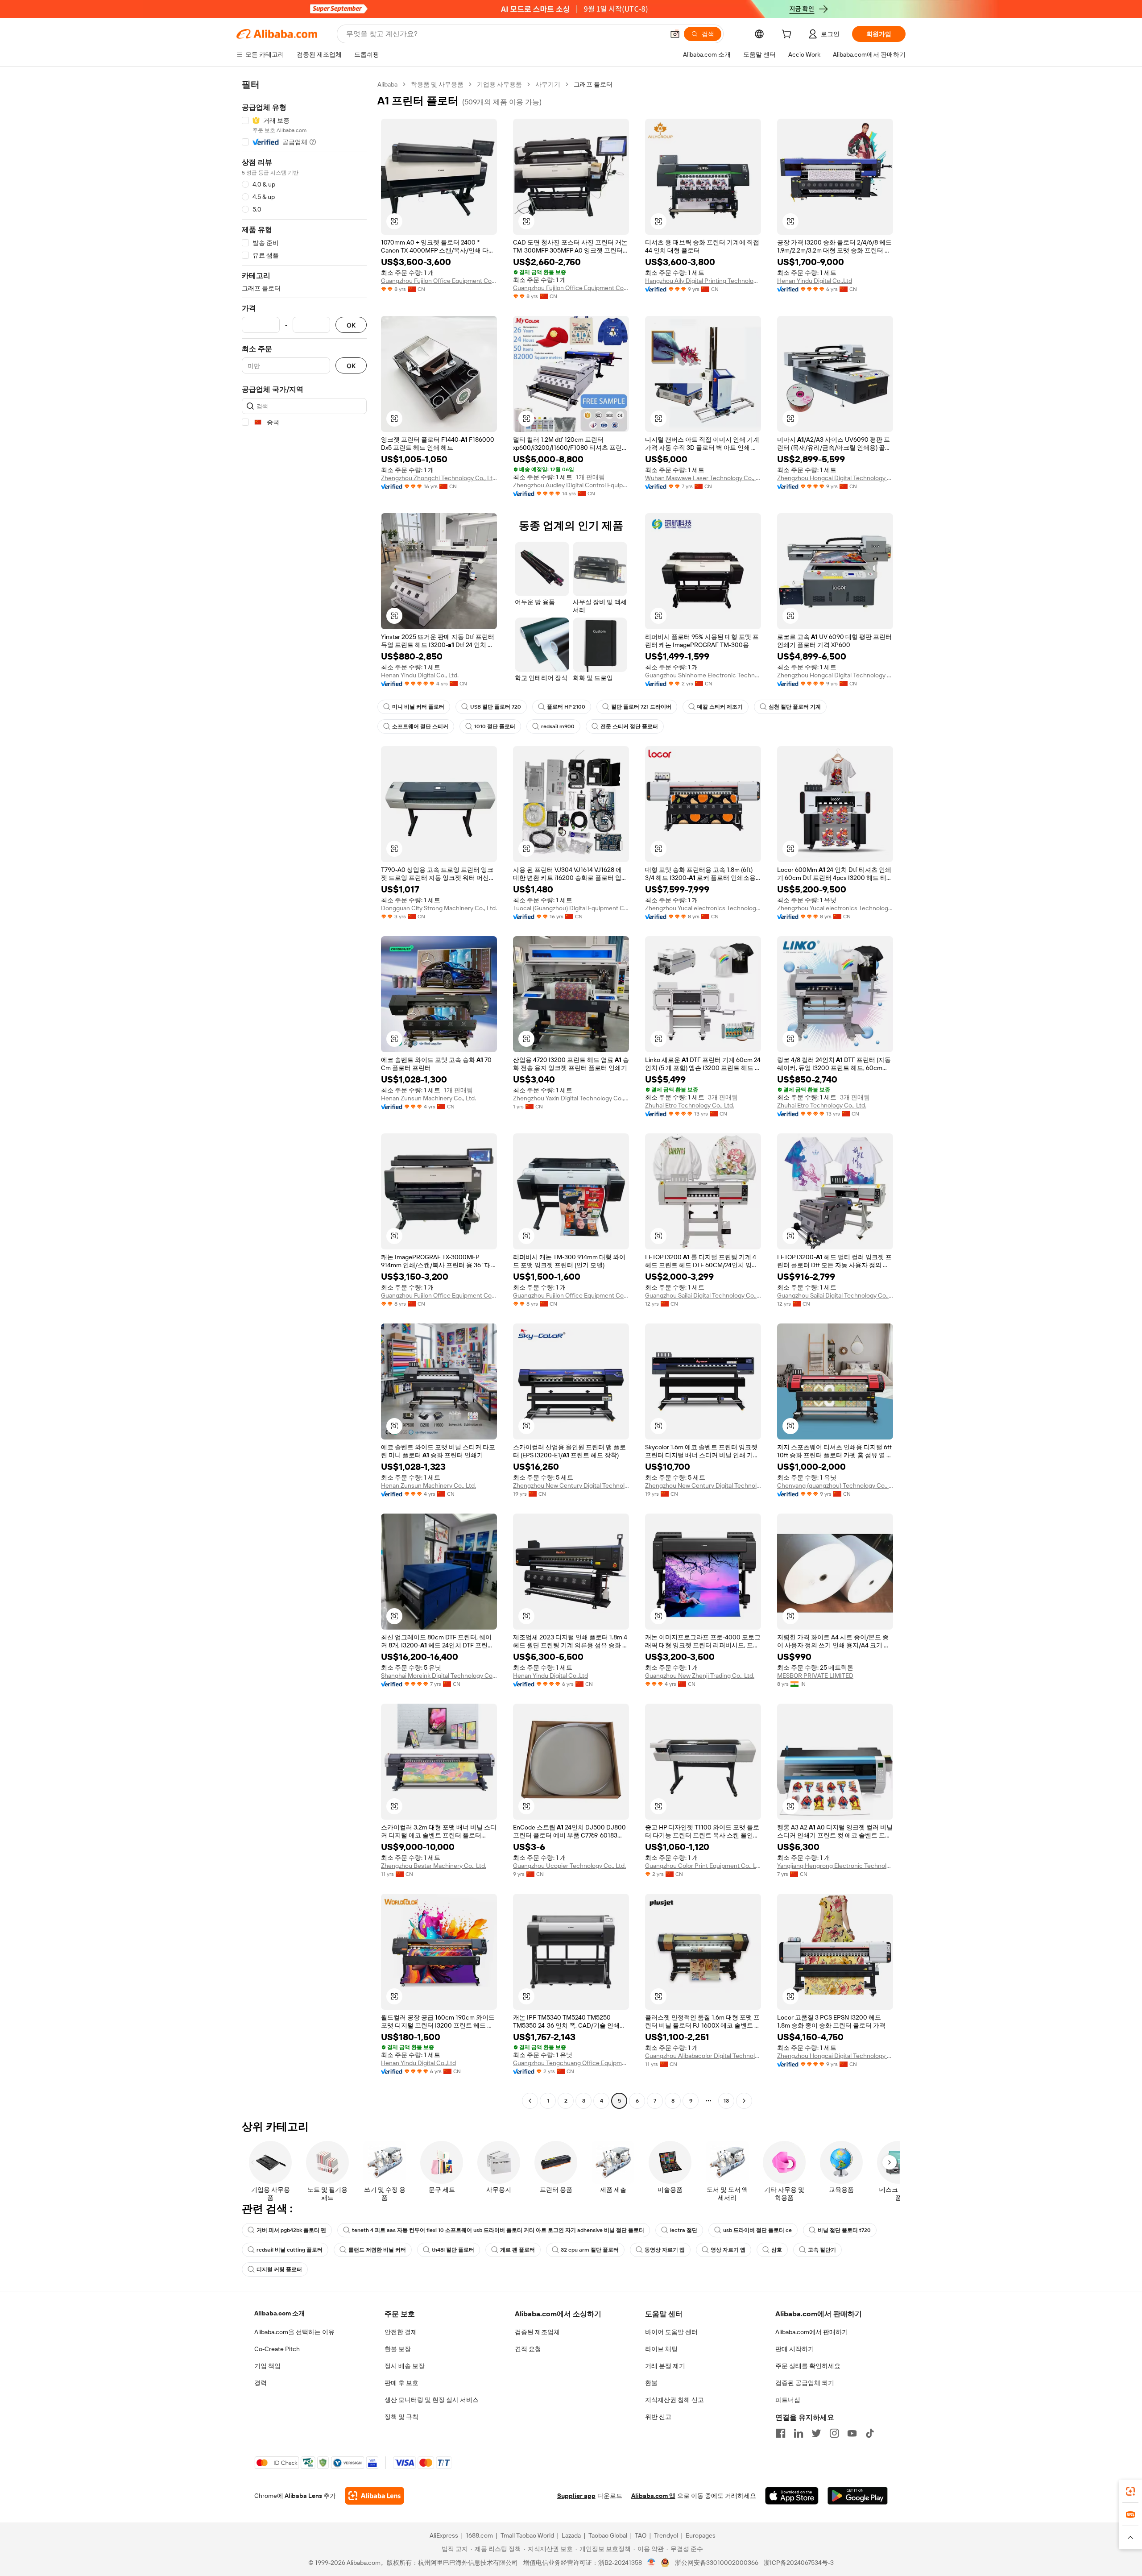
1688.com (479, 2535)
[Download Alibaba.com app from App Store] (792, 2496)
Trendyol (666, 2535)
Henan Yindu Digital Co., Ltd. (420, 675)
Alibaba (387, 84)
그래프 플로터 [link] (593, 84)
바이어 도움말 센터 (671, 2332)
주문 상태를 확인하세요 (808, 2366)
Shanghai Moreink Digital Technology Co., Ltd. (439, 1676)
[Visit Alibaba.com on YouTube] (852, 2433)
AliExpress (444, 2535)
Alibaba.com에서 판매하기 (812, 2332)
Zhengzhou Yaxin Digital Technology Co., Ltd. (571, 1098)
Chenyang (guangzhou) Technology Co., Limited (835, 1485)
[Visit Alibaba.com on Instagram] (834, 2433)
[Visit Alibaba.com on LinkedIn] (799, 2433)
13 (726, 2101)
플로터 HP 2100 (566, 707)
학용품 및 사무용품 (437, 84)
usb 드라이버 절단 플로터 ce (757, 2230)
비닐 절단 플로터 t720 (844, 2230)
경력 (261, 2383)
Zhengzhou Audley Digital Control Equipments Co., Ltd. (571, 485)
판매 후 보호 (401, 2383)
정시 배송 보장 (405, 2366)
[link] (1130, 2491)
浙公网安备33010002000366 (717, 2563)
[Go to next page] (744, 2101)
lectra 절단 (684, 2230)
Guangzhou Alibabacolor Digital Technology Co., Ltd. (703, 2056)
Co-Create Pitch (277, 2349)
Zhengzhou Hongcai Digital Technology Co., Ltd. (835, 478)
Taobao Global (608, 2535)
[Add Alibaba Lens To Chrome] (374, 2496)
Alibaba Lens (303, 2496)
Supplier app (576, 2496)
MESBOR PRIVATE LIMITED (815, 1676)
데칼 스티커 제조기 (720, 707)
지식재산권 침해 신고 (674, 2400)
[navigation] (304, 1094)
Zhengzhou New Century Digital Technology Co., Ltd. (571, 1485)
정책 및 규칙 (401, 2417)
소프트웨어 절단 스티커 (420, 726)
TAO (641, 2535)
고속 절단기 (822, 2250)
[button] (675, 34)
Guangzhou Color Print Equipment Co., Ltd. (703, 1866)
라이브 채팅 (661, 2349)
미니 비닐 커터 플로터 (418, 707)
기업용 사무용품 (499, 84)
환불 (651, 2383)
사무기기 (548, 84)
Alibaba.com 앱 (653, 2496)
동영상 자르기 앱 (665, 2250)
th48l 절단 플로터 (453, 2250)
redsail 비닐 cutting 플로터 (290, 2250)
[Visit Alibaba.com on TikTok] (870, 2433)
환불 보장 (398, 2349)
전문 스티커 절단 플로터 (629, 726)
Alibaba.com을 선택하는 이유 (294, 2332)
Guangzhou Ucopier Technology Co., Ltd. (569, 1866)
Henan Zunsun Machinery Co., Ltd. (428, 1098)
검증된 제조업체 (537, 2332)
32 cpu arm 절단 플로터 (590, 2250)
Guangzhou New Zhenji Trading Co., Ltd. (700, 1676)
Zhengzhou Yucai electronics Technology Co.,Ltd (703, 908)
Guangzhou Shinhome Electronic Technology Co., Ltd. (703, 675)
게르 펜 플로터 (517, 2250)
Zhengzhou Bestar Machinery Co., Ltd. (434, 1866)
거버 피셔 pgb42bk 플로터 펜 (291, 2230)
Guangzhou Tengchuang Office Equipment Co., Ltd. (571, 2063)
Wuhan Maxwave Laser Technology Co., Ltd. (703, 478)
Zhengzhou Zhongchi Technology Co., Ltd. (439, 478)
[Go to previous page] (530, 2101)
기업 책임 (267, 2366)
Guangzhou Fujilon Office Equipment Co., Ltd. (439, 281)
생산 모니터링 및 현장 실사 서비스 (432, 2400)
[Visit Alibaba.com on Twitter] (816, 2433)
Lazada (571, 2535)
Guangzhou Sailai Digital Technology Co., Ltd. (703, 1295)
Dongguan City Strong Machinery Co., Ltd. (439, 908)
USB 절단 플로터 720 (496, 707)
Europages (701, 2535)
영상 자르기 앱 (728, 2250)
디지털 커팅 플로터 (279, 2269)
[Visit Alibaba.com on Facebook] (781, 2433)
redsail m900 (558, 726)
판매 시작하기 (795, 2349)
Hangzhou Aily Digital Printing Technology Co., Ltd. (703, 281)
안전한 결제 (401, 2332)
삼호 (777, 2250)
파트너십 (788, 2400)
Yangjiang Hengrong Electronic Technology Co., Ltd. (835, 1866)
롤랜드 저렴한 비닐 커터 (377, 2250)
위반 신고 (658, 2417)
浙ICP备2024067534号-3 (799, 2563)
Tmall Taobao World (527, 2535)
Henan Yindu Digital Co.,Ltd (815, 281)
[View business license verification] (652, 2563)
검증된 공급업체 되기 (805, 2383)
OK (351, 325)
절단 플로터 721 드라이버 (641, 707)
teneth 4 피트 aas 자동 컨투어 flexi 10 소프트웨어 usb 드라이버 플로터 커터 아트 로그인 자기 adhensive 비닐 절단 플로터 (498, 2230)
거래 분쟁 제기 (665, 2366)
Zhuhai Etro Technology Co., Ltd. (690, 1105)
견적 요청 (528, 2349)
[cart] (788, 35)
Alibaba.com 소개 (279, 2313)
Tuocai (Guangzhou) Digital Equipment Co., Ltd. (571, 908)
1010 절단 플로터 (495, 726)
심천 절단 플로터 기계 (795, 707)
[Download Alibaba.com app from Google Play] (858, 2496)
